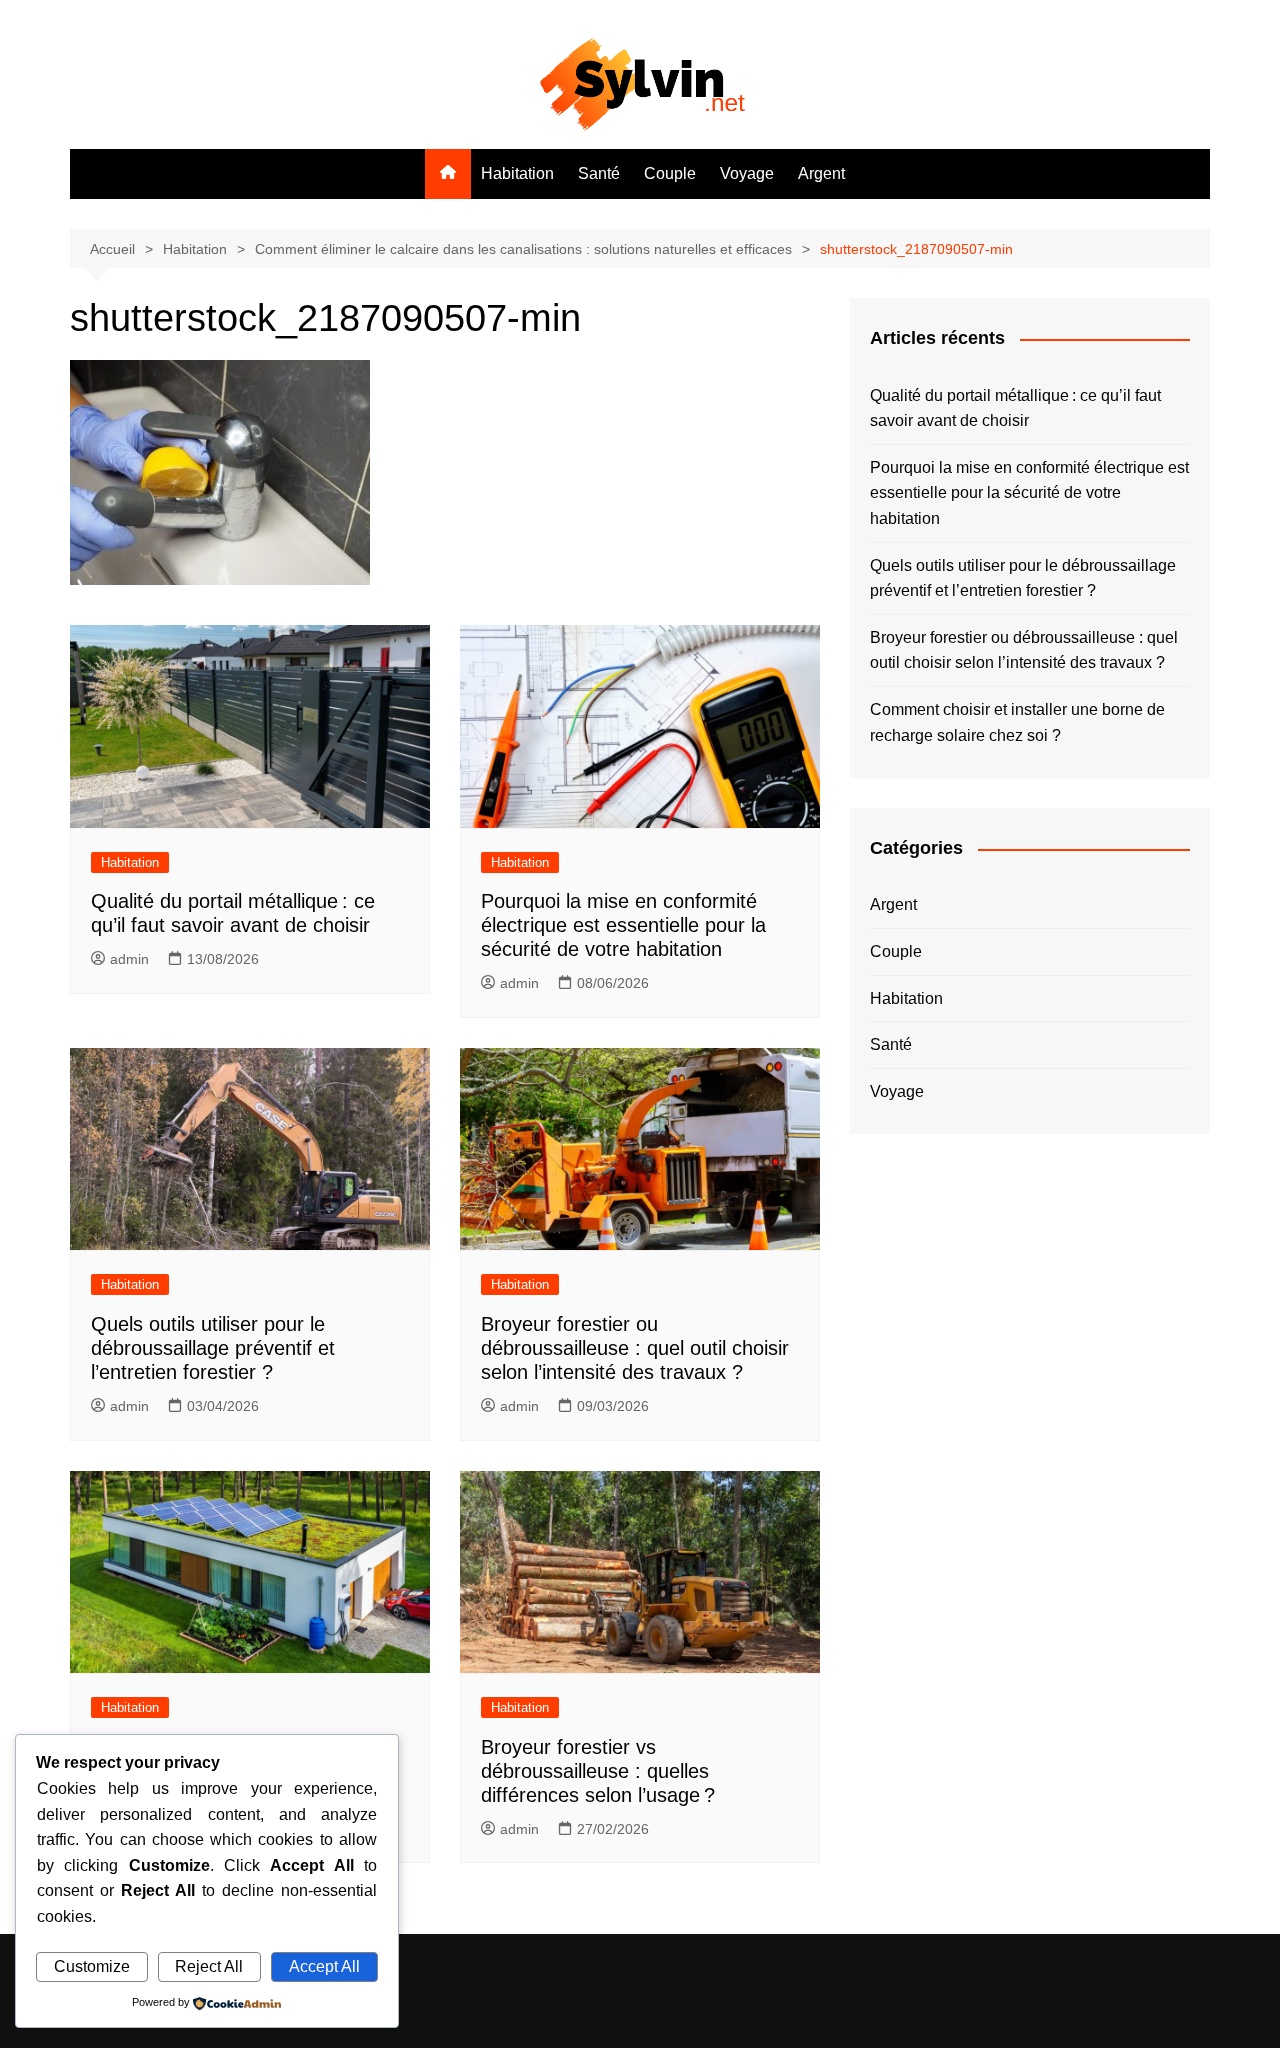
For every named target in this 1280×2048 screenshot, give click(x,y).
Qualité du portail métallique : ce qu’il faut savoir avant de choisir (1015, 408)
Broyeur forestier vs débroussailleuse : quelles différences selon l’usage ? (598, 1771)
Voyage (747, 173)
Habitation (517, 173)
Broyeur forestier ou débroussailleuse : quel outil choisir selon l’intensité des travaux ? (635, 1348)
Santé (599, 173)
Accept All (324, 1966)
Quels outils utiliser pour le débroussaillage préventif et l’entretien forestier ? (213, 1348)
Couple (670, 173)
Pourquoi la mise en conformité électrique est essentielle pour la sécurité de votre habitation (623, 925)
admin (129, 959)
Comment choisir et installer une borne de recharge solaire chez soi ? (1017, 722)
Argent (821, 173)
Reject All (209, 1966)
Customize (92, 1966)
